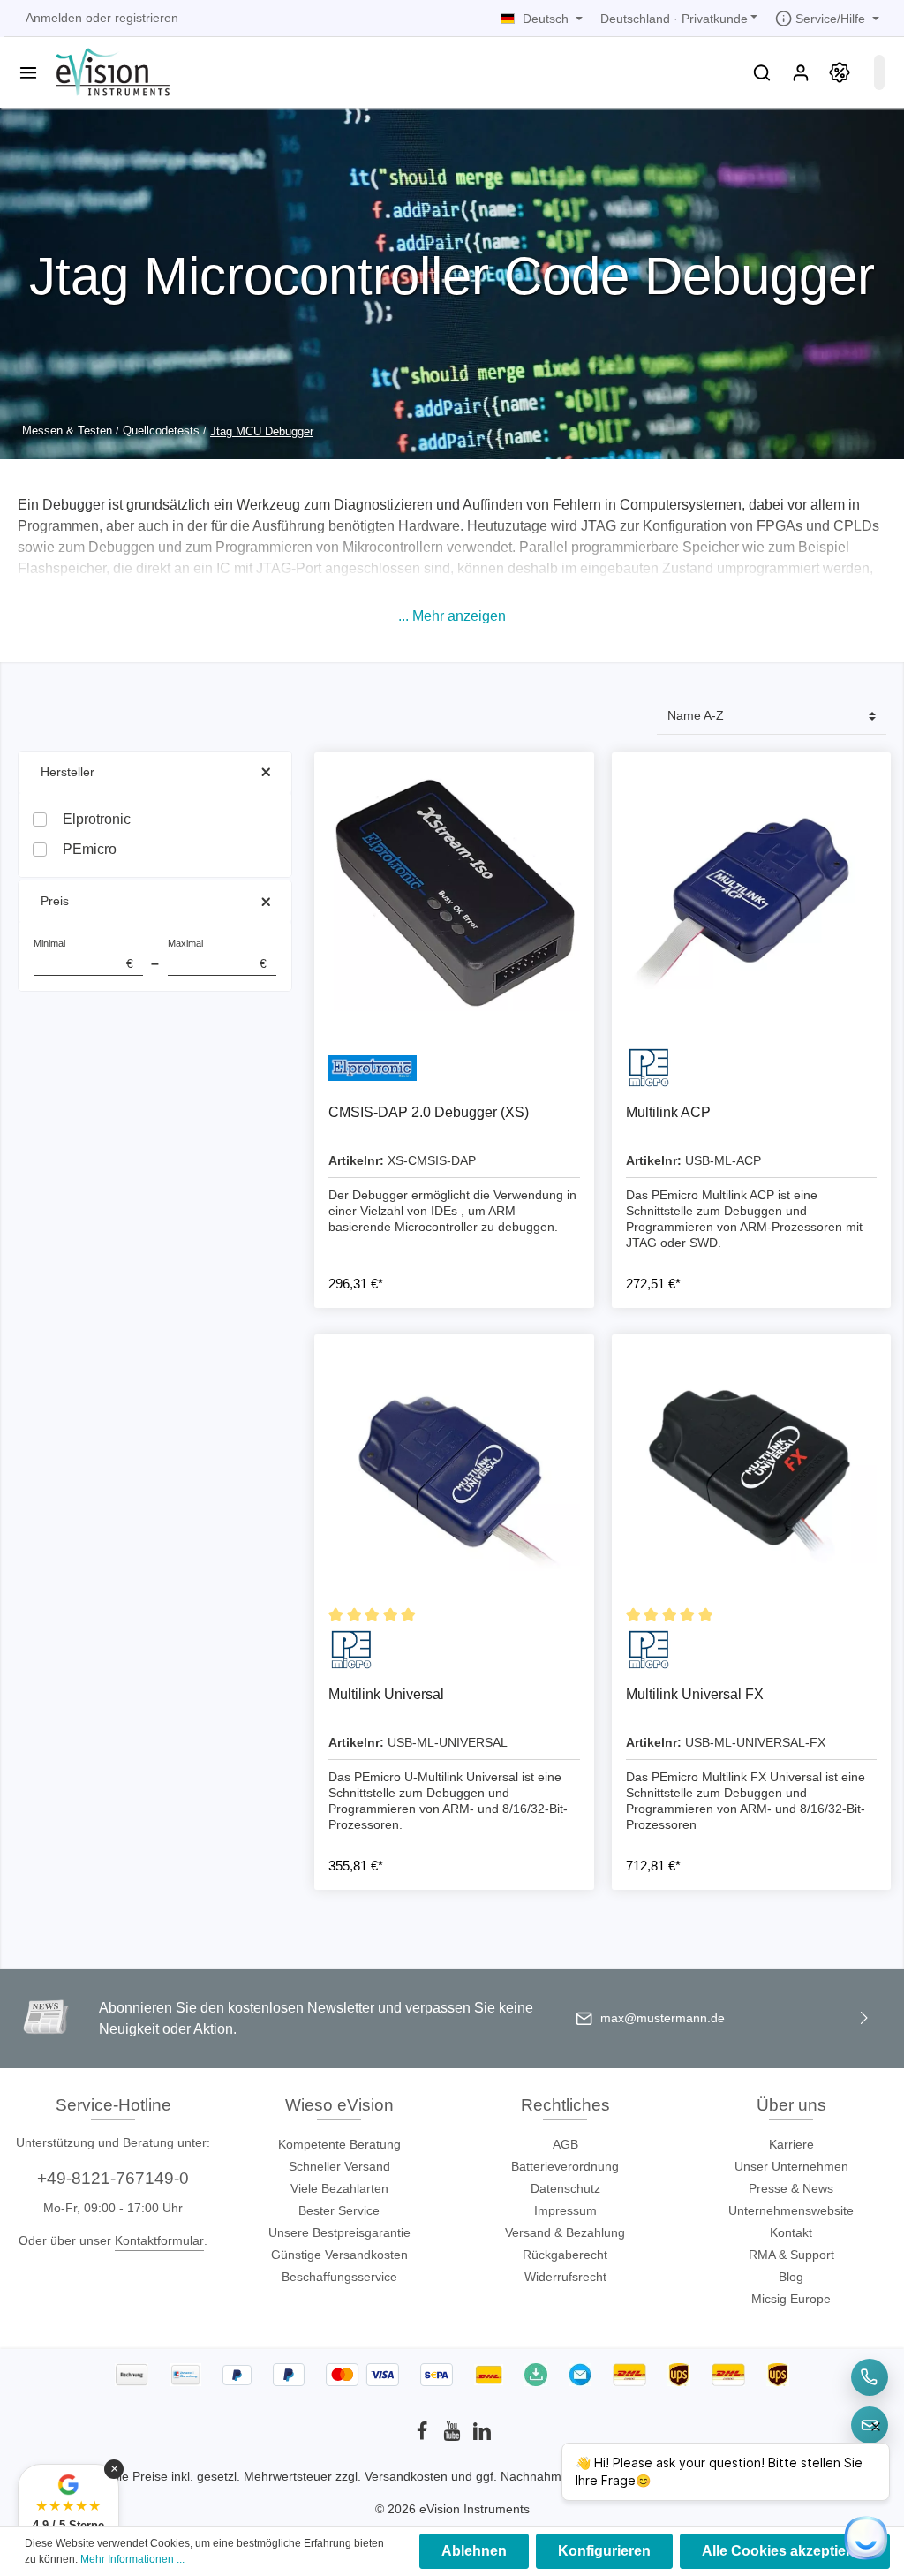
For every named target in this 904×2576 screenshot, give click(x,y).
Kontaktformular (159, 2240)
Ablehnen (474, 2551)
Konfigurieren (604, 2551)
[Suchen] (762, 72)
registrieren (147, 18)
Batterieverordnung (565, 2166)
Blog (791, 2277)
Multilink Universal (386, 1694)
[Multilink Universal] (454, 1474)
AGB (565, 2144)
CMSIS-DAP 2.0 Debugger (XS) (429, 1112)
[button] (452, 616)
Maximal (218, 954)
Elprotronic (97, 819)
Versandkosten (406, 2476)
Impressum (565, 2210)
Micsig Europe (791, 2299)
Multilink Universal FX (695, 1694)
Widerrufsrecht (565, 2277)
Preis (55, 901)
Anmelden (54, 18)
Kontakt (791, 2232)
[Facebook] (424, 2436)
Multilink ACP (668, 1112)
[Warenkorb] (879, 72)
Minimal (83, 954)
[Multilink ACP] (751, 892)
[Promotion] (840, 72)
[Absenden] (864, 2018)
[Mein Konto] (801, 72)
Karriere (791, 2144)
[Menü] (28, 72)
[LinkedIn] (482, 2436)
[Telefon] (870, 2377)
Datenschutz (565, 2188)
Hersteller (68, 772)
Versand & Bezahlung (565, 2232)
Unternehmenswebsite (791, 2210)
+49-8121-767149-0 (113, 2178)
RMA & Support (791, 2255)
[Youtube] (454, 2436)
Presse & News (791, 2188)
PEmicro (90, 849)
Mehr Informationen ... (132, 2559)
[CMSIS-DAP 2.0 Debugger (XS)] (454, 892)
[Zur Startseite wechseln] (111, 70)
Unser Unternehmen (791, 2166)
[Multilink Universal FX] (751, 1474)
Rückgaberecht (565, 2255)
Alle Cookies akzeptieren (785, 2551)
